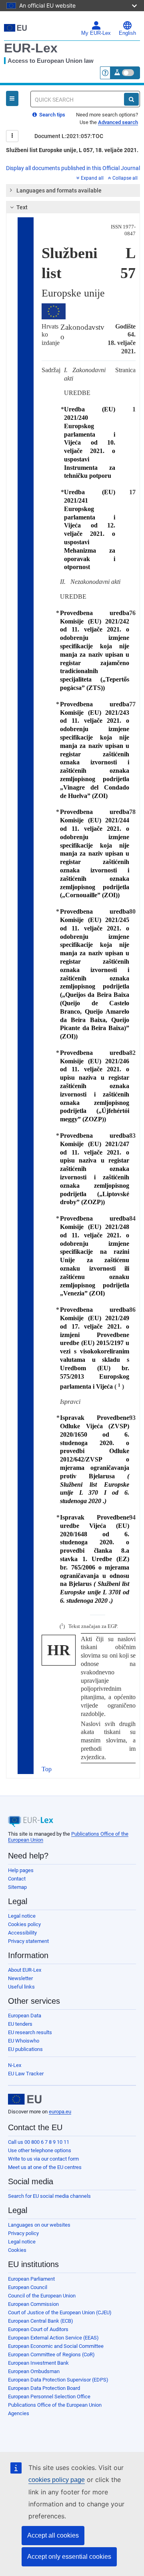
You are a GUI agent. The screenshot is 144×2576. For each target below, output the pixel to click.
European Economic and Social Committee (56, 2346)
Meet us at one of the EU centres (45, 2167)
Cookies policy (24, 1924)
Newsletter (20, 1978)
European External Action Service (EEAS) (53, 2338)
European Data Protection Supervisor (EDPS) (58, 2380)
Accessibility (22, 1933)
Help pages (21, 1870)
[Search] (131, 99)
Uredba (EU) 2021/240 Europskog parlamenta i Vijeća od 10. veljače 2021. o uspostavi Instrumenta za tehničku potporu (90, 442)
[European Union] (25, 2099)
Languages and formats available (59, 190)
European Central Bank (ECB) (41, 2321)
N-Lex (15, 2065)
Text (22, 207)
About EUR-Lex (25, 1970)
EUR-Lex (31, 48)
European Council (28, 2287)
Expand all (92, 178)
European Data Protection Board (44, 2388)
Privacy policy (23, 2233)
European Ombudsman (34, 2371)
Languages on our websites (39, 2225)
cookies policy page (57, 2480)
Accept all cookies (53, 2535)
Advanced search (118, 122)
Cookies (17, 2250)
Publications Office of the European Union (55, 2405)
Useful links (21, 1987)
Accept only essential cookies (69, 2557)
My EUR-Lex (96, 33)
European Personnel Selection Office (49, 2397)
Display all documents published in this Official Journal (73, 168)
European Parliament (31, 2279)
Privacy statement (28, 1941)
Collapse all (125, 178)
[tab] (73, 190)
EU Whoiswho (24, 2041)
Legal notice (22, 1916)
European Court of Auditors (38, 2329)
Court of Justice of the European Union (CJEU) (60, 2312)
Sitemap (17, 1887)
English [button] (127, 33)
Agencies (19, 2413)
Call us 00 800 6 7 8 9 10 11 (39, 2142)
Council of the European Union (42, 2296)
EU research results (30, 2032)
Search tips (52, 115)
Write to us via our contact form (43, 2159)
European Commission (33, 2304)
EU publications (25, 2049)
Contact (17, 1879)
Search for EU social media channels (49, 2196)
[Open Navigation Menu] (12, 98)
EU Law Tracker (26, 2074)
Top (47, 1769)
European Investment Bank (38, 2363)
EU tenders (20, 2024)
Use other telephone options (40, 2150)
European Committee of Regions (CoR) (51, 2354)
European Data (25, 2016)
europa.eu (60, 2112)
